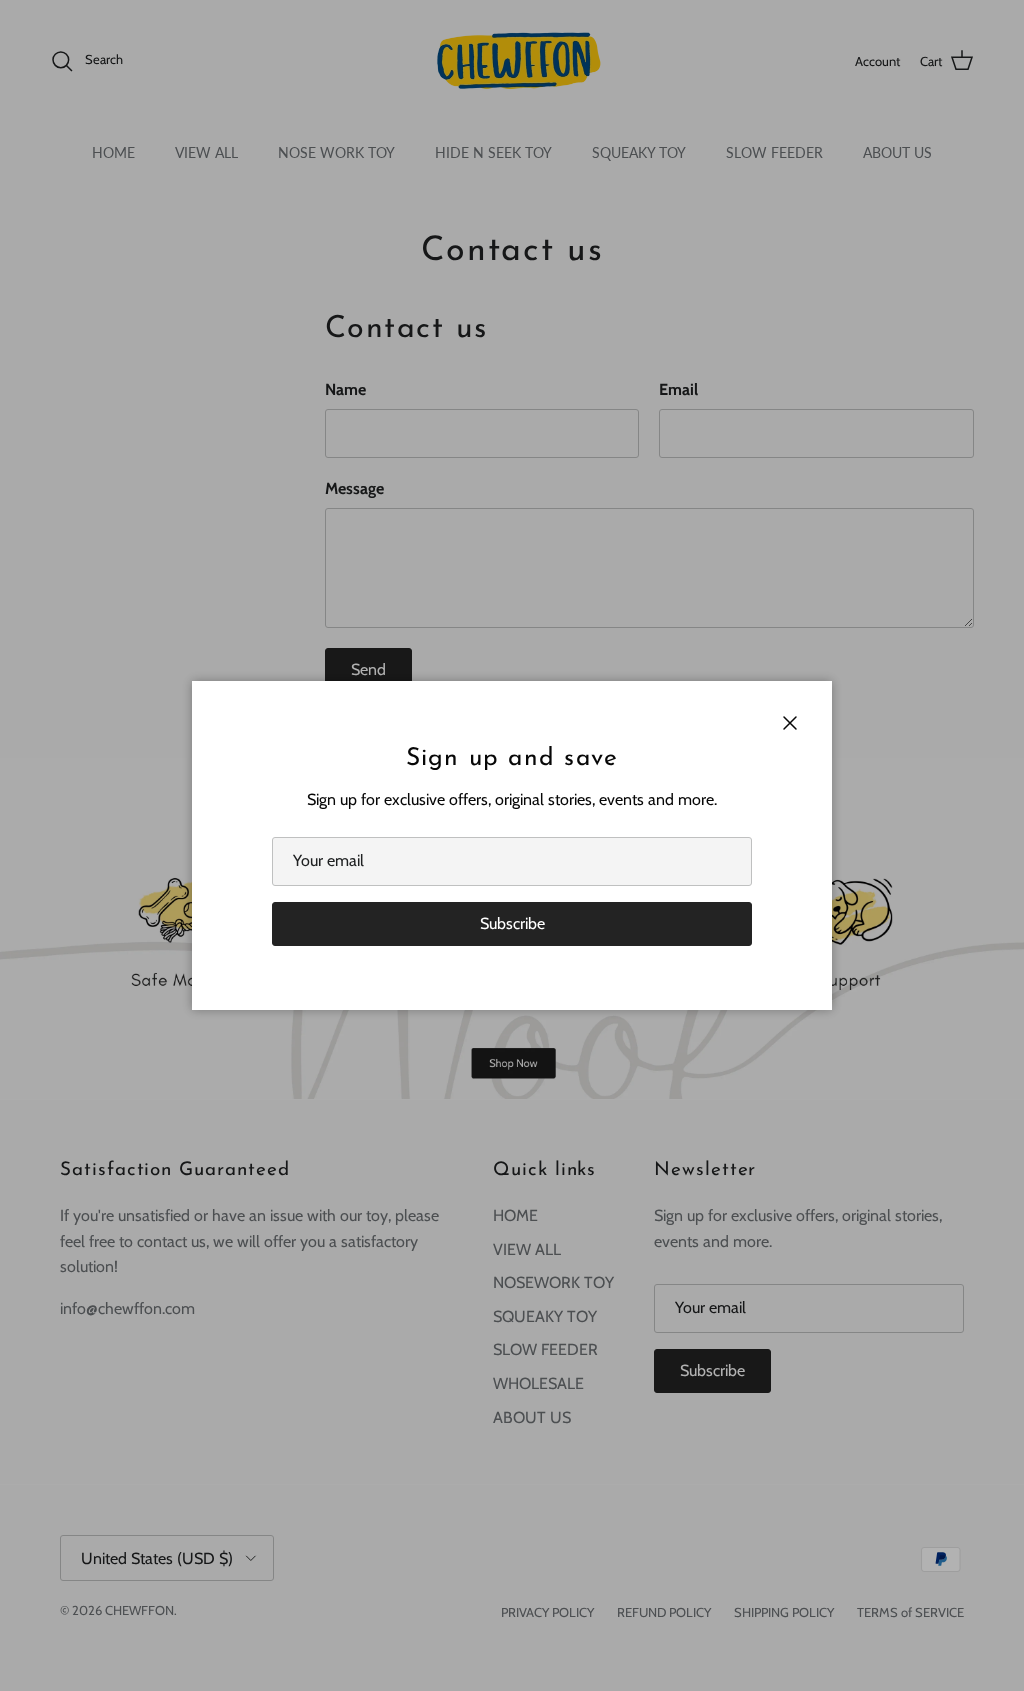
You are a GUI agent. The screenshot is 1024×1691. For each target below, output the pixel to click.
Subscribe (512, 923)
